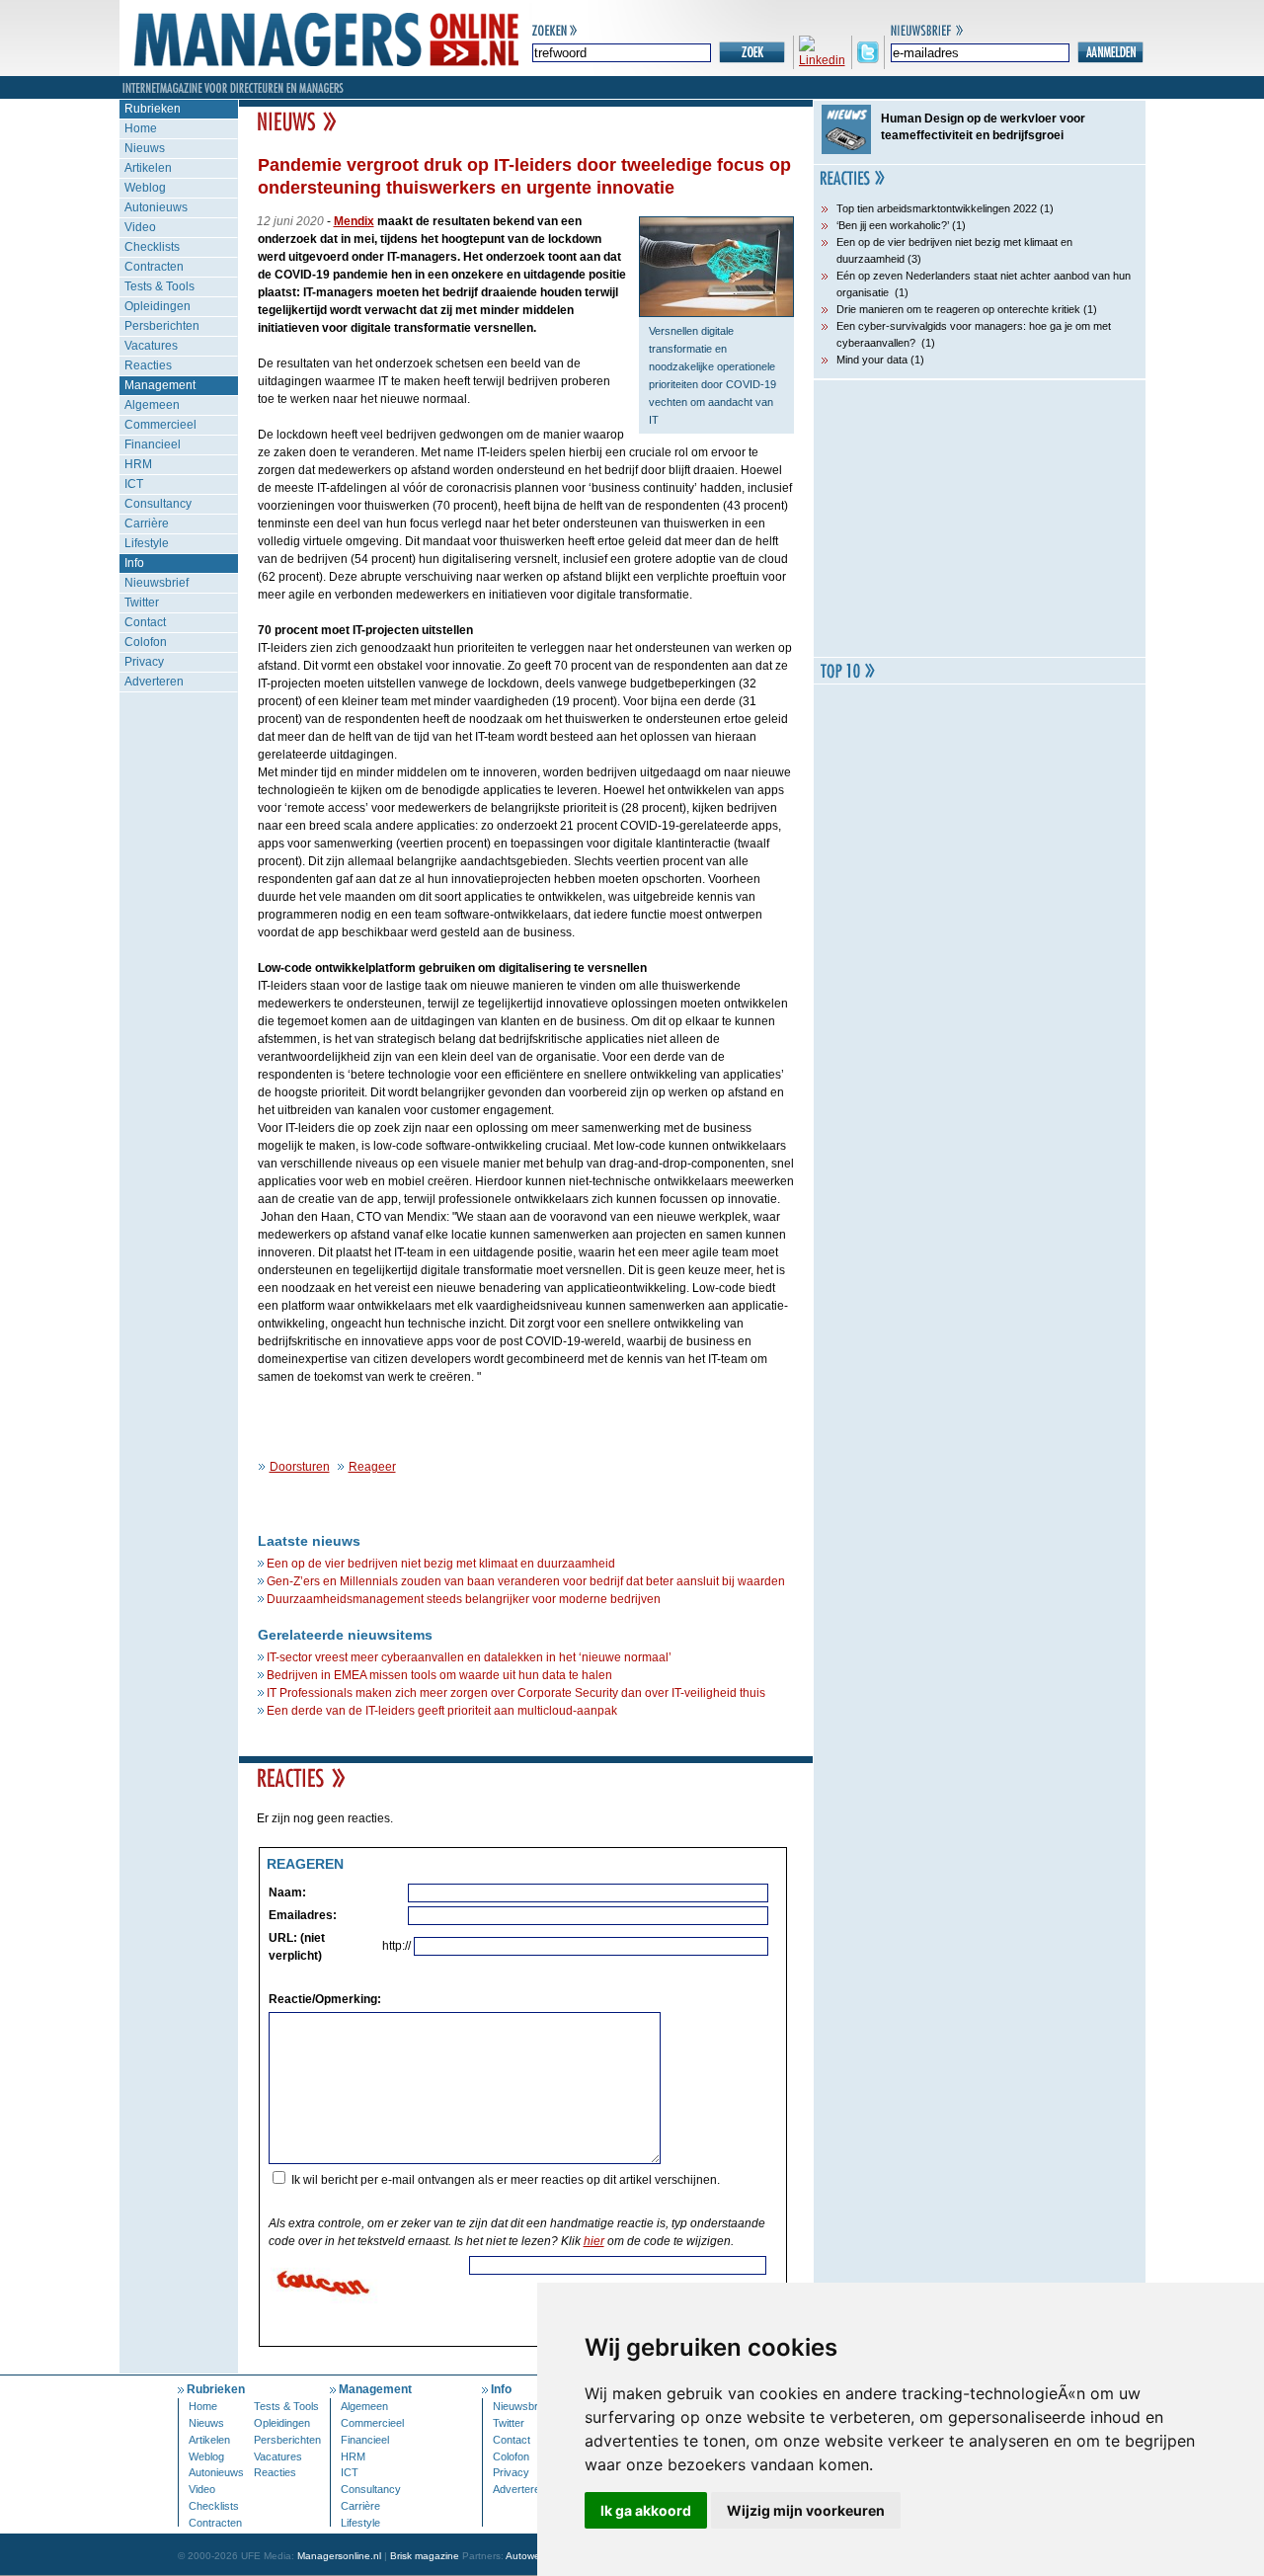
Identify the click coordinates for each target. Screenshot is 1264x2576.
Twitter (142, 603)
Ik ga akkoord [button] (646, 2510)
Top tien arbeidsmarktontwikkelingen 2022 (937, 208)
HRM (138, 464)
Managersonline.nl (339, 2556)
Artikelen (148, 168)
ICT (134, 484)
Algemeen (152, 405)
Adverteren (154, 682)
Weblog (145, 188)
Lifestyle (147, 543)
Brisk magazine (425, 2556)
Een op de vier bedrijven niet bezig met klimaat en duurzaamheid (441, 1564)
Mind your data (872, 360)
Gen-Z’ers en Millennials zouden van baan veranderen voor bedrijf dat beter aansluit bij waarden (526, 1581)
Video (140, 227)
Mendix (354, 221)
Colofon (146, 642)
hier (594, 2241)
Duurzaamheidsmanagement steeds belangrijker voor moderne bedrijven (464, 1599)
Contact (145, 622)
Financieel (153, 444)
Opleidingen (158, 306)
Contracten (154, 267)
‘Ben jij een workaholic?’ (893, 225)
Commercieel (160, 425)
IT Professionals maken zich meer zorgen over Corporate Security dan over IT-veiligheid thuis (516, 1693)
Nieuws (145, 148)
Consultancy (158, 504)
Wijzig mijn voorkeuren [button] (806, 2510)
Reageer (372, 1467)
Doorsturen (300, 1467)
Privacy (144, 662)
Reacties (148, 365)
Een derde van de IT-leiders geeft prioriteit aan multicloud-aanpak (442, 1711)
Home (141, 128)
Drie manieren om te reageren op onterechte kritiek (958, 309)
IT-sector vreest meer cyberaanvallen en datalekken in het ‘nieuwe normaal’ (469, 1657)
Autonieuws (156, 207)
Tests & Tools (159, 286)
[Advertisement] (980, 519)
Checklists (152, 247)
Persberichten (162, 326)
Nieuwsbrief (157, 583)
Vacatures (151, 346)
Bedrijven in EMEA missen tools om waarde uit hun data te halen (439, 1675)
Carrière (147, 523)
